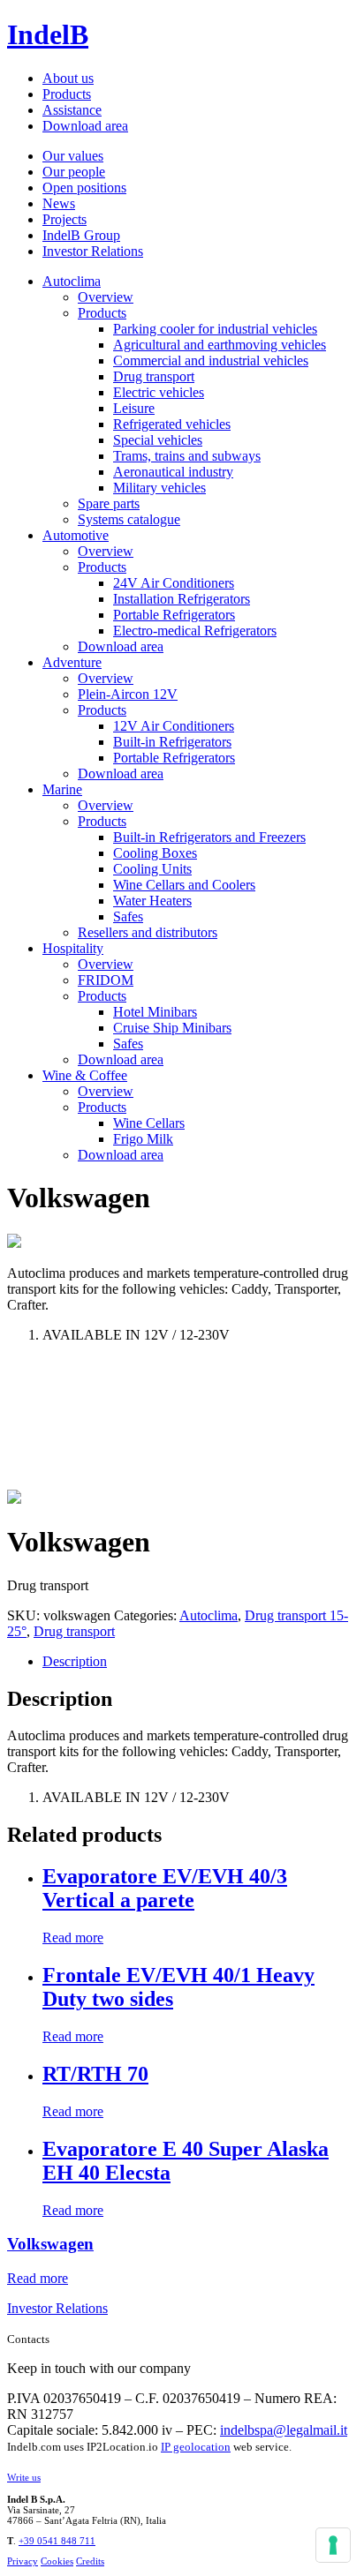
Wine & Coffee (85, 1075)
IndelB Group (81, 235)
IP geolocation (196, 2447)
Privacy (23, 2561)
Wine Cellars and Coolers (184, 885)
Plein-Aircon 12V (128, 694)
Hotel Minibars (155, 1012)
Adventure (72, 662)
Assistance (72, 110)
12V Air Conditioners (174, 726)
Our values (73, 156)
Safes (128, 916)
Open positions (84, 188)
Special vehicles (158, 440)
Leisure (134, 408)
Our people (74, 172)
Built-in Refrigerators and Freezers (209, 837)
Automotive (76, 535)
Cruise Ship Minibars (172, 1028)
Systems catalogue (129, 519)
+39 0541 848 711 (57, 2541)
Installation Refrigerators (182, 599)
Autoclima (72, 281)
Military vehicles (159, 488)
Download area (85, 126)
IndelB (48, 34)
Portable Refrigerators (174, 615)
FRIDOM (106, 980)
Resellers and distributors (148, 932)
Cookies (57, 2561)
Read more (73, 1938)
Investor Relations (93, 251)
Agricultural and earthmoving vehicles (220, 345)
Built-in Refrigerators (172, 742)
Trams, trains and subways (187, 456)
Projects (64, 219)
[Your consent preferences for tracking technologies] (333, 2545)
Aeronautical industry (173, 472)
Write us (24, 2477)
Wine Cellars (149, 1123)
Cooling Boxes (155, 853)
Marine (62, 789)
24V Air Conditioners (174, 583)
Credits (90, 2561)
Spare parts (109, 503)
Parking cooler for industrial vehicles (215, 329)
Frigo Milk (143, 1139)
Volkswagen (50, 2244)
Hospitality (73, 948)
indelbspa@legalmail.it (284, 2430)
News (59, 203)
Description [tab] (75, 1661)
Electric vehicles (159, 392)
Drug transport (154, 376)
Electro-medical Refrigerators (195, 631)
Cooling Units (152, 869)
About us (68, 78)
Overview (106, 297)
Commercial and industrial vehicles (211, 360)
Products (67, 94)
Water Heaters (152, 901)
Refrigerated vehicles (172, 424)
